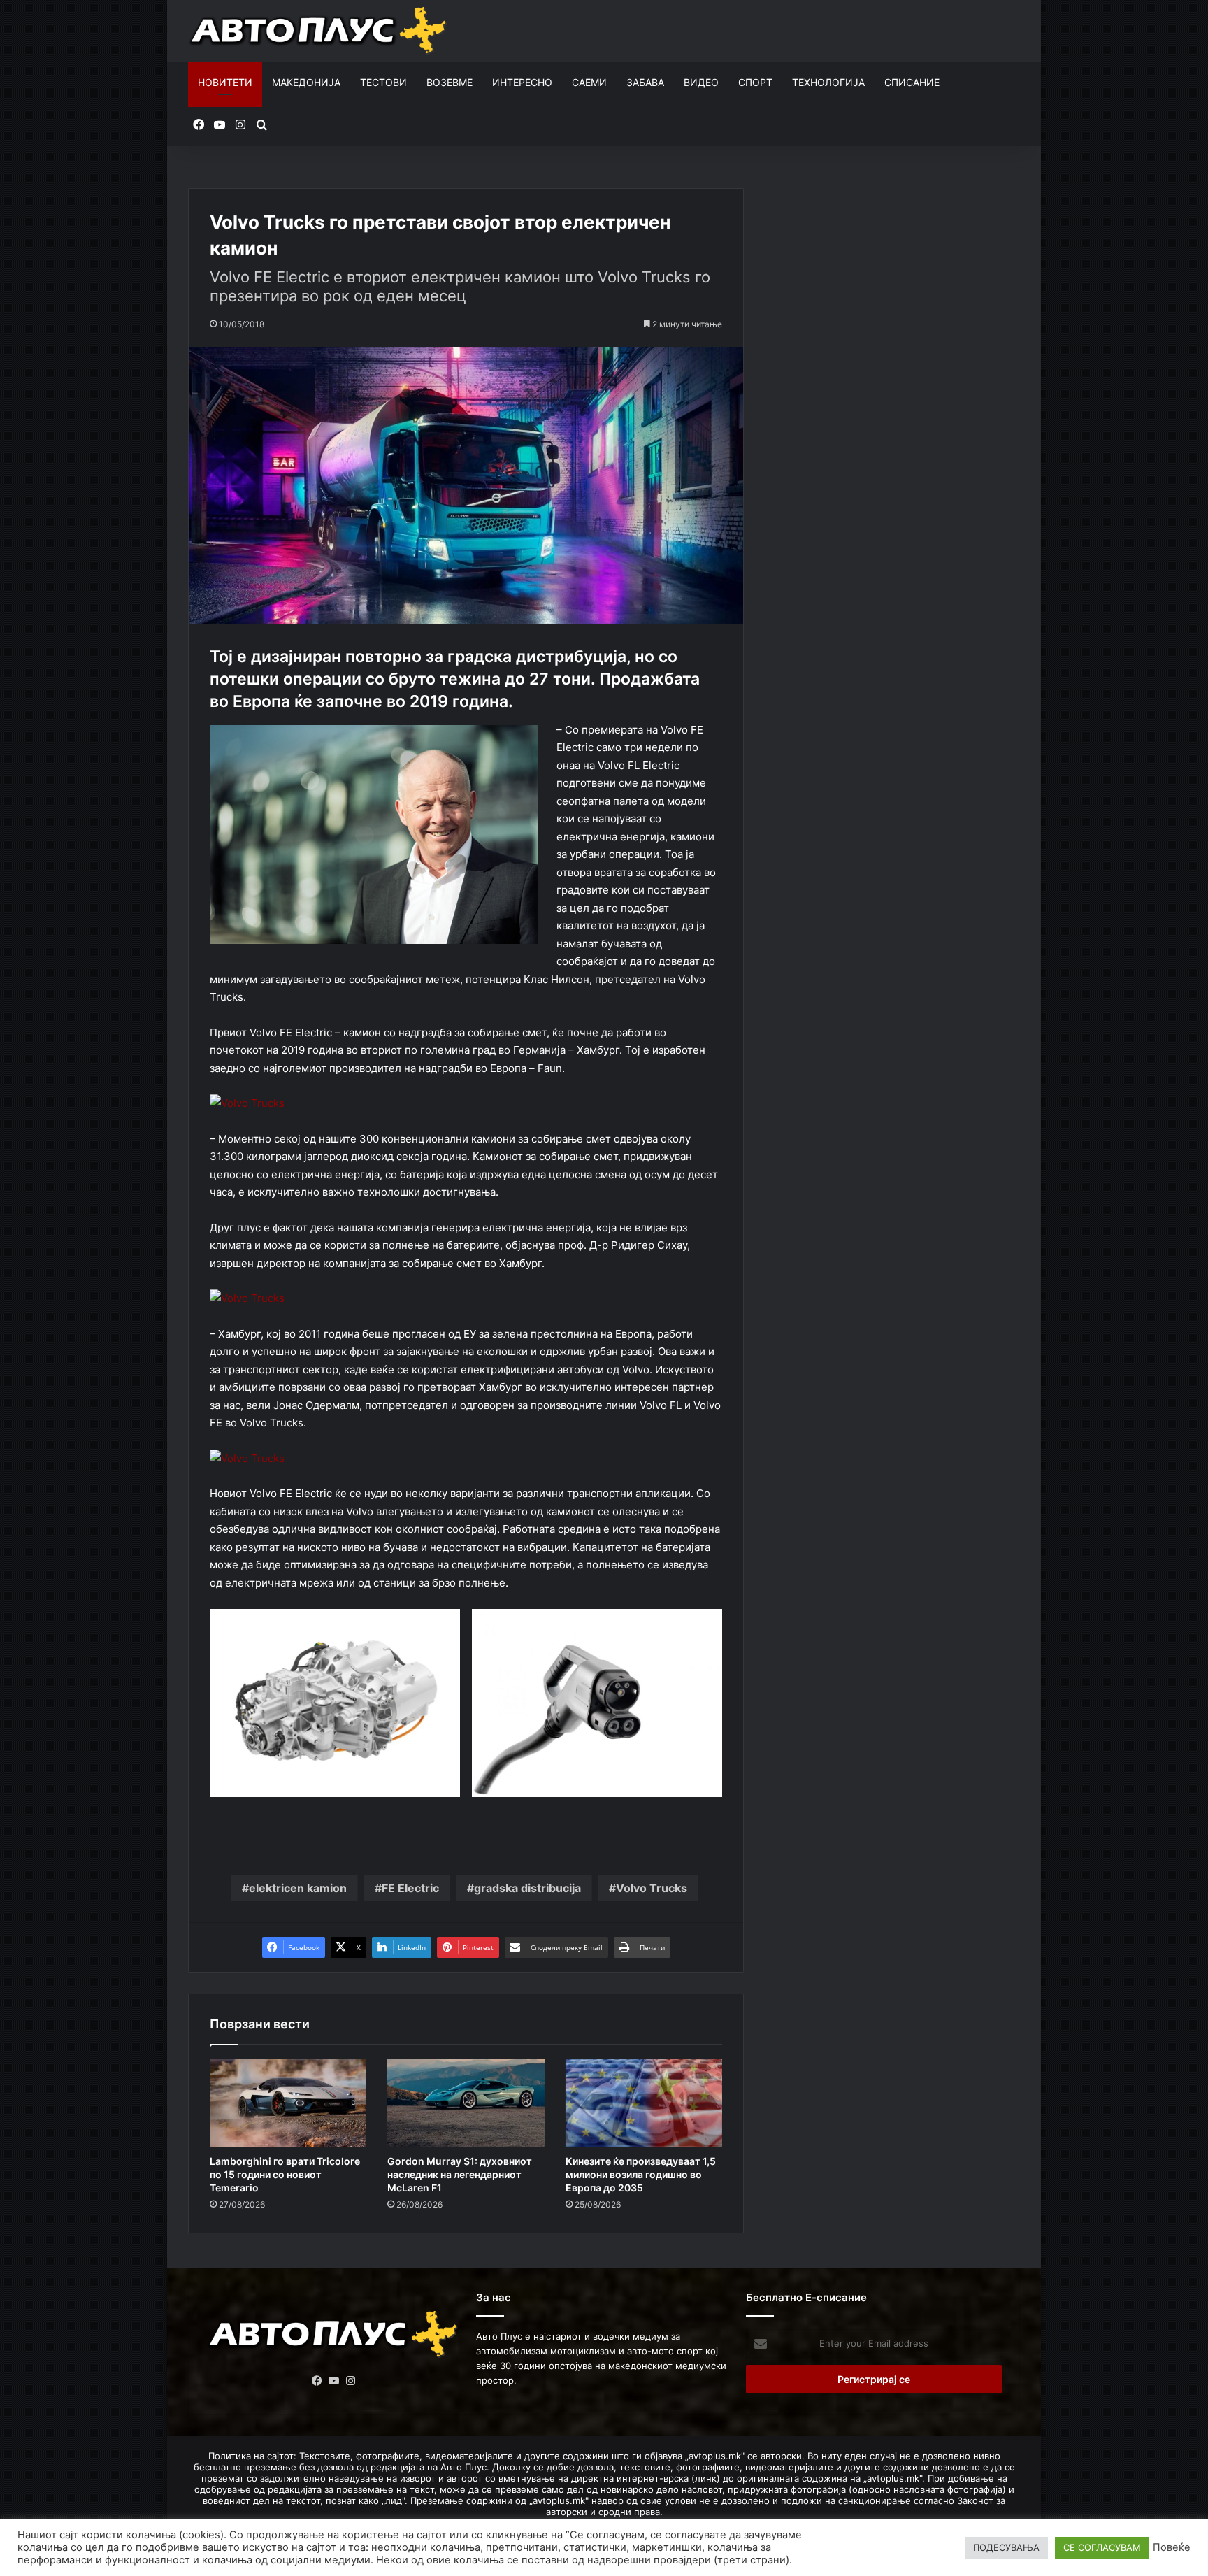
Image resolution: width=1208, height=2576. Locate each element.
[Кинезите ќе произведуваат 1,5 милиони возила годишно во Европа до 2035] (644, 2104)
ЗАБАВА (645, 82)
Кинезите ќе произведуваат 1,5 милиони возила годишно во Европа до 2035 (641, 2174)
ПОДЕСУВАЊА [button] (1006, 2547)
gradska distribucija (527, 1888)
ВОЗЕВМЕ (450, 82)
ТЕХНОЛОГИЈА (828, 82)
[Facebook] (317, 2381)
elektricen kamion (298, 1888)
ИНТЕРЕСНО (522, 82)
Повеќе (1172, 2547)
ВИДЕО (701, 82)
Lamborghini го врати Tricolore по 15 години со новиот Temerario (285, 2174)
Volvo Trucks (652, 1888)
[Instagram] (351, 2381)
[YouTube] (334, 2381)
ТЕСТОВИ (383, 82)
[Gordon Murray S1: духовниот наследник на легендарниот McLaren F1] (466, 2104)
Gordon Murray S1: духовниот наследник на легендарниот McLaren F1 (460, 2174)
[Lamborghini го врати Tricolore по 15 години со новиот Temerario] (288, 2104)
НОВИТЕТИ (225, 82)
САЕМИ (589, 82)
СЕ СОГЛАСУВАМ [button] (1102, 2547)
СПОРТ (755, 82)
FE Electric (410, 1888)
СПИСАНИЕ (912, 82)
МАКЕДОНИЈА (306, 82)
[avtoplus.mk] (320, 31)
